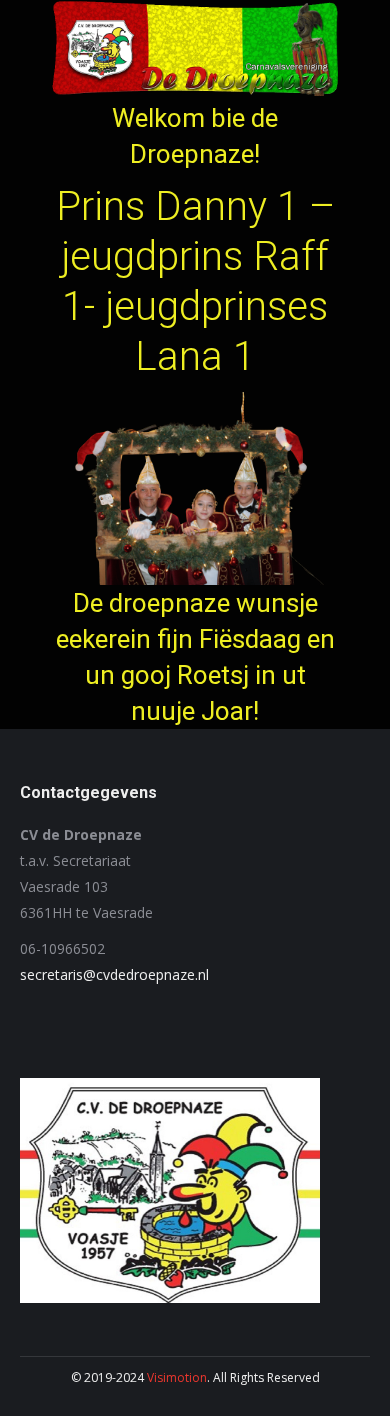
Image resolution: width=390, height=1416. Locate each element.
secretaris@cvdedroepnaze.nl (114, 974)
